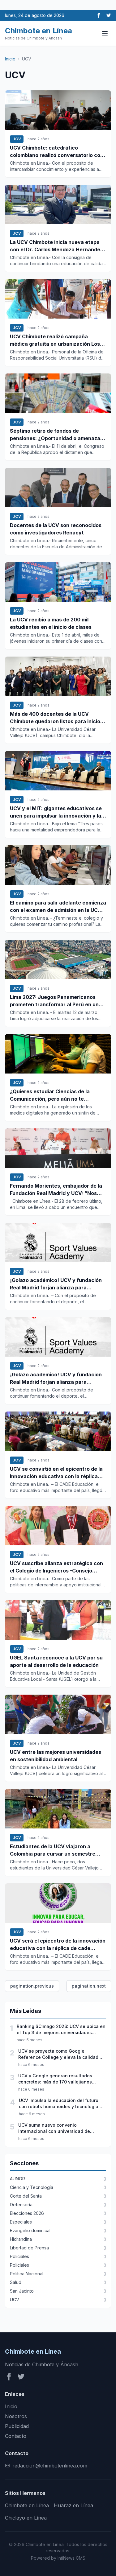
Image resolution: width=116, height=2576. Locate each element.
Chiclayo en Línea (26, 2518)
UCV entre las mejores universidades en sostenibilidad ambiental (56, 1756)
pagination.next (89, 1986)
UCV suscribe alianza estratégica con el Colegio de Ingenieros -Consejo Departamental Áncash (56, 1567)
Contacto (16, 2436)
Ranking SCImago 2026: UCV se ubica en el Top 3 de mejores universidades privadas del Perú (61, 2030)
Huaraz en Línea (73, 2505)
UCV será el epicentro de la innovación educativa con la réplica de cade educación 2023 (58, 1945)
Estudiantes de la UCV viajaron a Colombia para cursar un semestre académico (53, 1850)
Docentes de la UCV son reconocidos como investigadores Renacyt (56, 529)
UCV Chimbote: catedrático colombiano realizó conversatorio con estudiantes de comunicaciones (57, 152)
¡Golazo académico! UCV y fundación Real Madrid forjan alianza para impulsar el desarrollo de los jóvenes (56, 1284)
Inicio (10, 59)
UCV (17, 139)
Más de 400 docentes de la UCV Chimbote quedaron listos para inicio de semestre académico (55, 718)
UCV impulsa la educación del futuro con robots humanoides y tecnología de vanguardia (62, 2104)
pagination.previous (32, 1986)
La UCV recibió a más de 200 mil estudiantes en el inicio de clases (51, 623)
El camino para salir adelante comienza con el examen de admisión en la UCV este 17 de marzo (58, 907)
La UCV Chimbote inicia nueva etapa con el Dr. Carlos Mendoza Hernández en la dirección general (56, 246)
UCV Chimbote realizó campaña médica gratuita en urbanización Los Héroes (55, 340)
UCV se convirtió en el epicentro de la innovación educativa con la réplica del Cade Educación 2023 (56, 1473)
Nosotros (16, 2416)
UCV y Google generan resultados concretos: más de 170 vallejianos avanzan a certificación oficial (55, 2079)
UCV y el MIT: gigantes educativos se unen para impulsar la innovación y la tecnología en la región (56, 812)
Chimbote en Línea (27, 2505)
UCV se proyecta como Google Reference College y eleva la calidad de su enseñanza (62, 2054)
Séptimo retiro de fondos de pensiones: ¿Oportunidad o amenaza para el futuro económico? (55, 435)
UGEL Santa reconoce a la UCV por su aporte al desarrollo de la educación (56, 1661)
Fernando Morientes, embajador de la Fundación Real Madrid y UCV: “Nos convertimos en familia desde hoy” (56, 1190)
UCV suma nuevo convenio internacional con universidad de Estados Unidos (54, 2128)
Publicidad (17, 2426)
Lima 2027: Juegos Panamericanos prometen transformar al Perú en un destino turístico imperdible (54, 1001)
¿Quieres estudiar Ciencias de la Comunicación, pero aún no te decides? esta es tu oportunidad (50, 1095)
